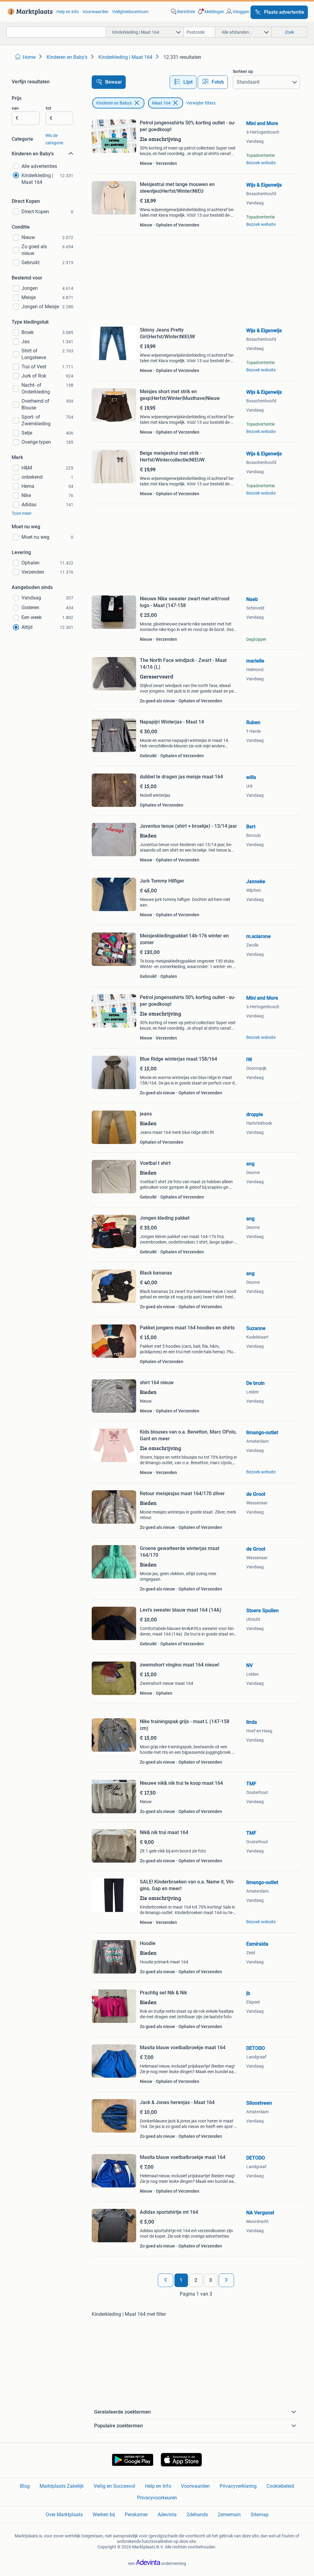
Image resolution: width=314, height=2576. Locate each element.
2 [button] (196, 2280)
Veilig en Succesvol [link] (114, 2486)
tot (48, 108)
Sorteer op (243, 71)
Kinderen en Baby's (114, 103)
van (15, 108)
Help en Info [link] (158, 2486)
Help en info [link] (68, 12)
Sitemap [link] (260, 2515)
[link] (29, 12)
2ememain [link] (229, 2515)
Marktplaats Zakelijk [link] (62, 2486)
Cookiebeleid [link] (280, 2486)
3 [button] (211, 2280)
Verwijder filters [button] (201, 103)
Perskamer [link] (136, 2515)
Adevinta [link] (167, 2515)
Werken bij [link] (104, 2515)
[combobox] (56, 32)
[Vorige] (166, 2280)
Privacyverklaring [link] (238, 2486)
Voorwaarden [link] (96, 12)
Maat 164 (161, 103)
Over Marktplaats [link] (64, 2515)
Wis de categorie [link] (54, 139)
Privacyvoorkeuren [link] (157, 2498)
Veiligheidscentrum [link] (130, 12)
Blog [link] (25, 2486)
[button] (210, 12)
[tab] (183, 82)
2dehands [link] (197, 2515)
